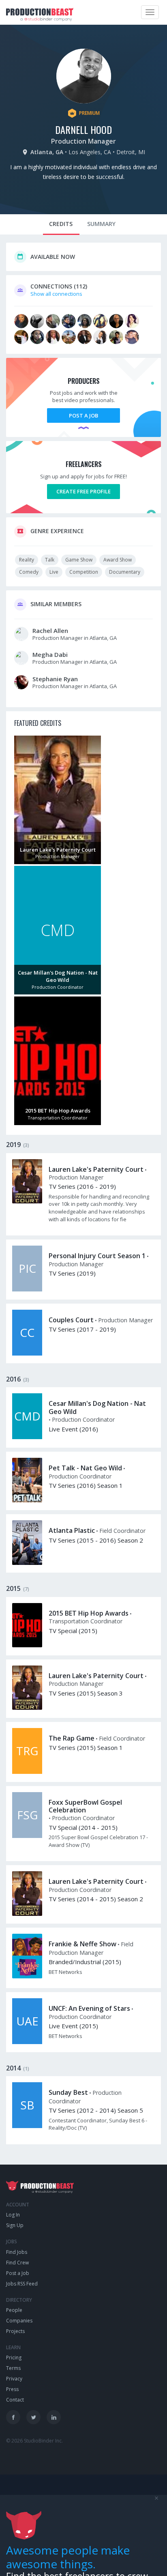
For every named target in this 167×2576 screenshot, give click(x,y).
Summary (101, 224)
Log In (13, 2215)
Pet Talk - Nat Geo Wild (85, 1468)
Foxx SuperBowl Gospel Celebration (85, 1806)
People (14, 2310)
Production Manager (83, 141)
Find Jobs (17, 2252)
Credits (61, 224)
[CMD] (27, 1437)
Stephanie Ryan (55, 679)
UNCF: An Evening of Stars (89, 2008)
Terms (13, 2368)
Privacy (14, 2379)
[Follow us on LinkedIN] (54, 2417)
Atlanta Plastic (72, 1530)
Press (12, 2389)
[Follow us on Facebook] (13, 2417)
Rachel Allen (50, 631)
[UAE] (27, 2042)
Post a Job (83, 415)
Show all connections (56, 294)
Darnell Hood (83, 129)
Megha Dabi (50, 654)
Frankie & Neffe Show (82, 1944)
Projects (15, 2331)
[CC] (27, 1354)
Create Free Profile (83, 491)
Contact (15, 2400)
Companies (19, 2321)
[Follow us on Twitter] (33, 2417)
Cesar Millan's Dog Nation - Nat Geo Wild (97, 1407)
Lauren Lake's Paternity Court (96, 1169)
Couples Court (71, 1320)
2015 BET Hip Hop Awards (89, 1613)
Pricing (14, 2358)
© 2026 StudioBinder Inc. (34, 2441)
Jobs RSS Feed (22, 2284)
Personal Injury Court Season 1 (97, 1256)
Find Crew (17, 2263)
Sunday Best (68, 2092)
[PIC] (27, 1289)
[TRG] (27, 1772)
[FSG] (27, 1836)
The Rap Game (72, 1738)
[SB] (27, 2126)
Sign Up (15, 2225)
